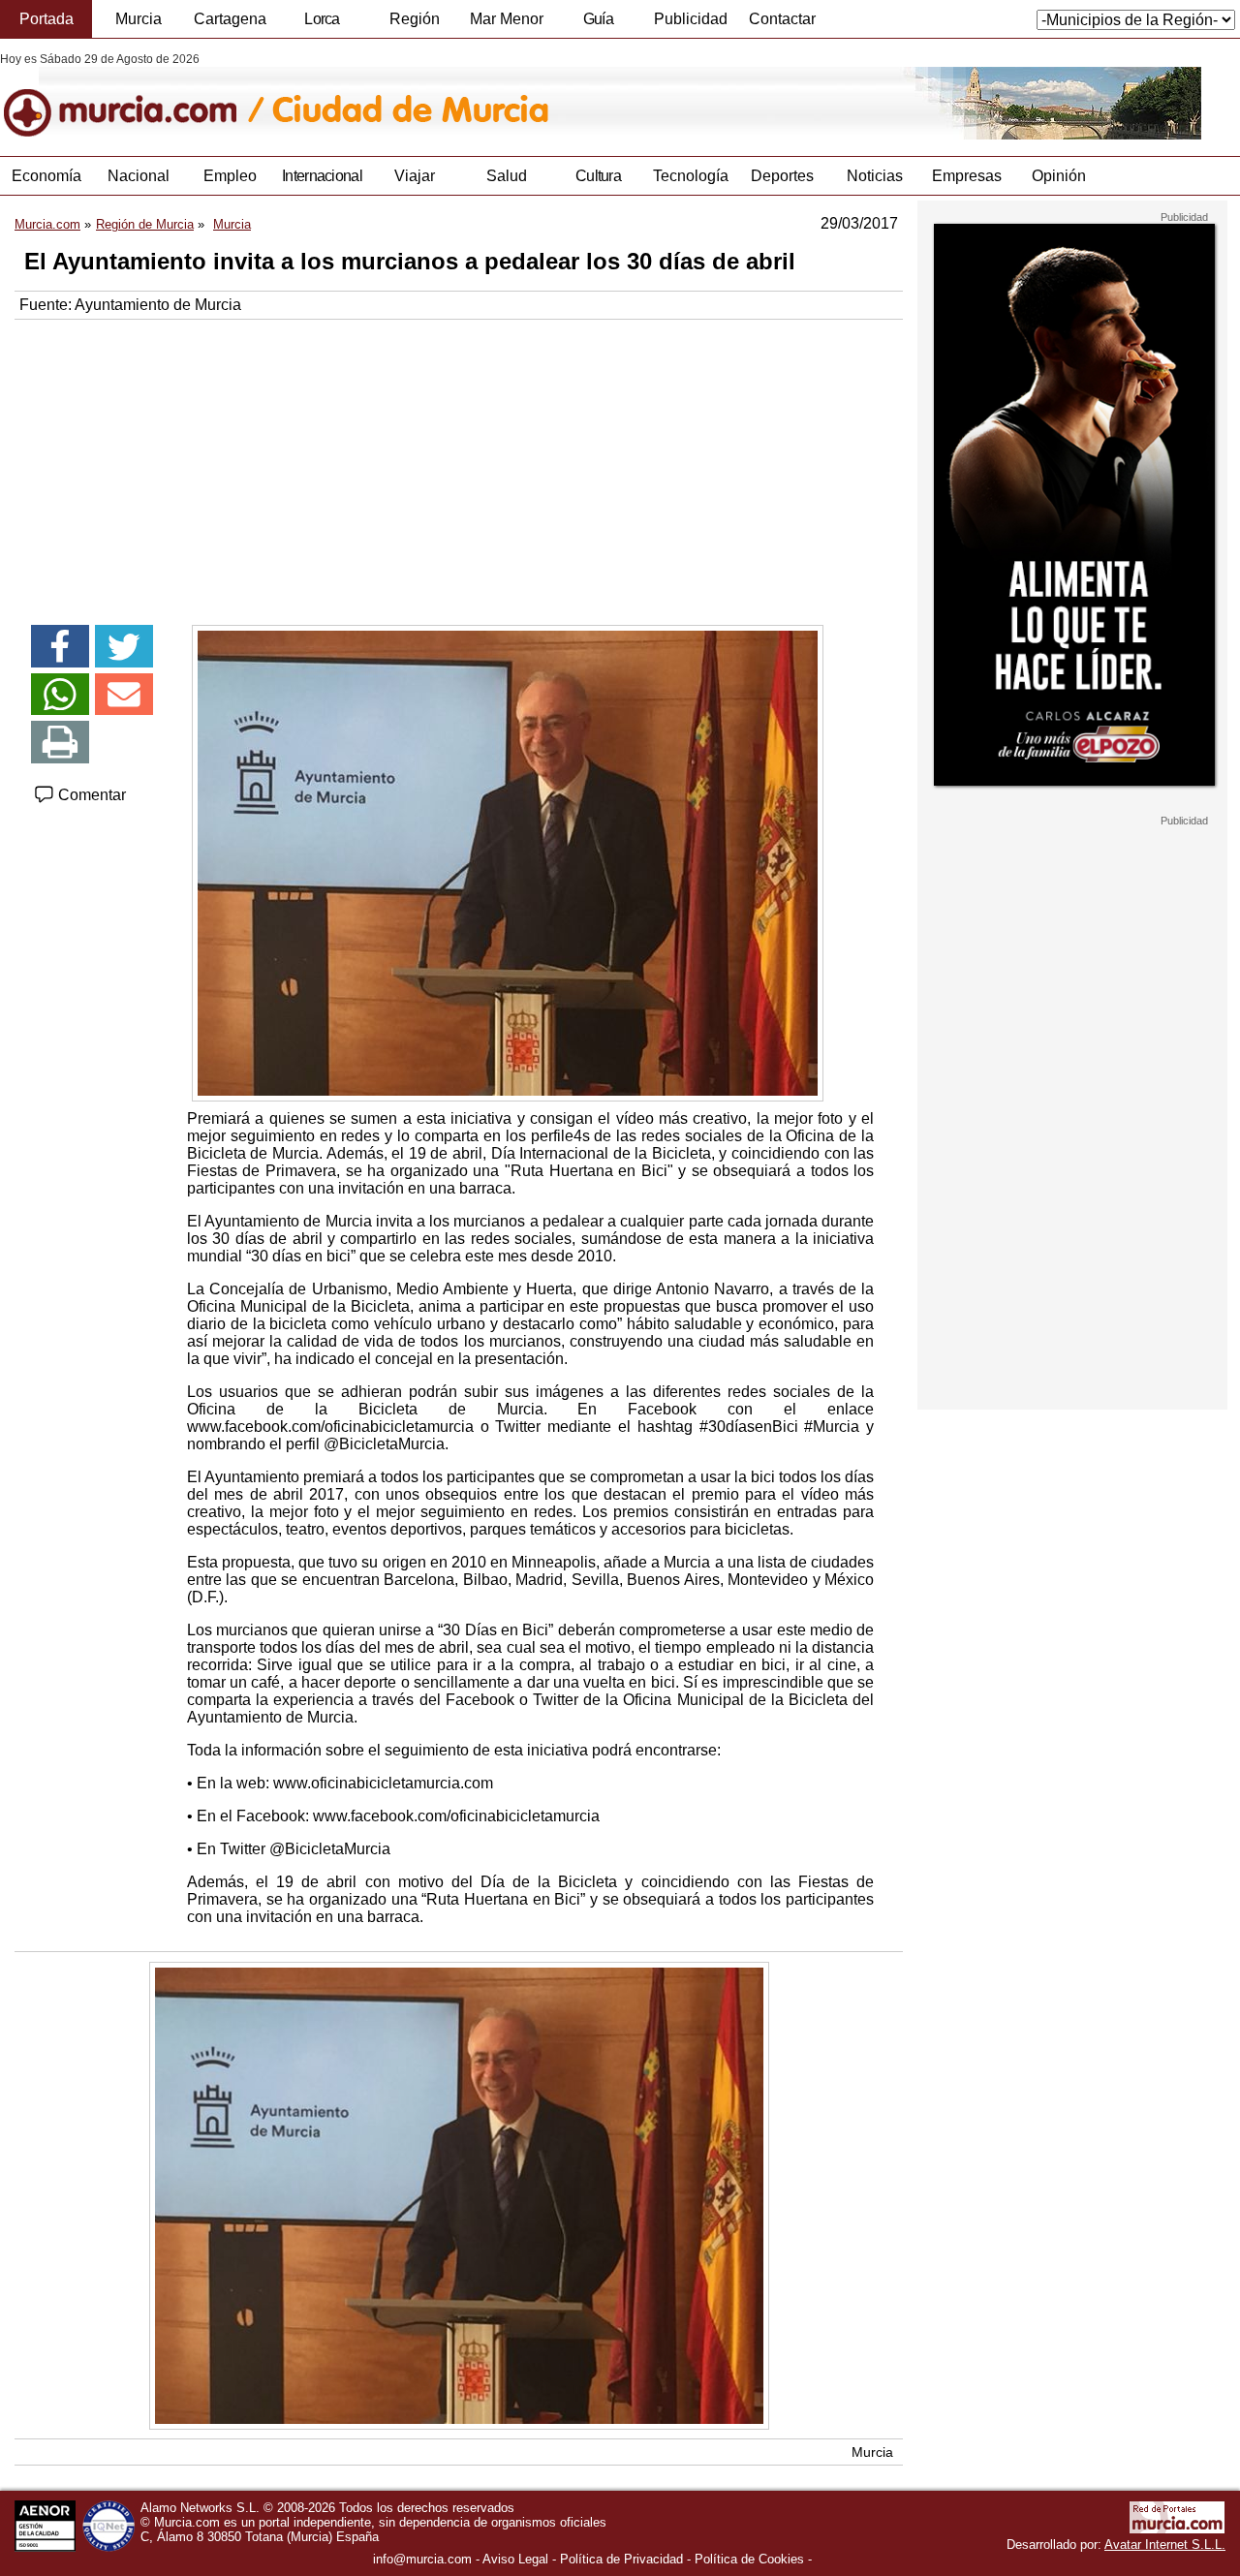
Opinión (1059, 176)
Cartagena (230, 19)
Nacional (139, 176)
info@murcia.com (422, 2559)
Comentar (90, 795)
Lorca (322, 19)
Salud (507, 176)
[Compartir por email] (124, 695)
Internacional (322, 176)
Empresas (967, 176)
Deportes (782, 176)
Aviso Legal (515, 2559)
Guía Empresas (598, 24)
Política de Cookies (749, 2559)
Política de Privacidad (621, 2559)
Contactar (782, 19)
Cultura (598, 176)
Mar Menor (507, 19)
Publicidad (691, 19)
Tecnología (691, 176)
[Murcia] (133, 96)
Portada (46, 19)
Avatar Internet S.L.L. (1165, 2545)
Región (415, 19)
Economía (46, 176)
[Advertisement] (459, 465)
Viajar (415, 176)
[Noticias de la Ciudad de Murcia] (472, 96)
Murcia (139, 19)
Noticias (875, 176)
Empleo (230, 176)
